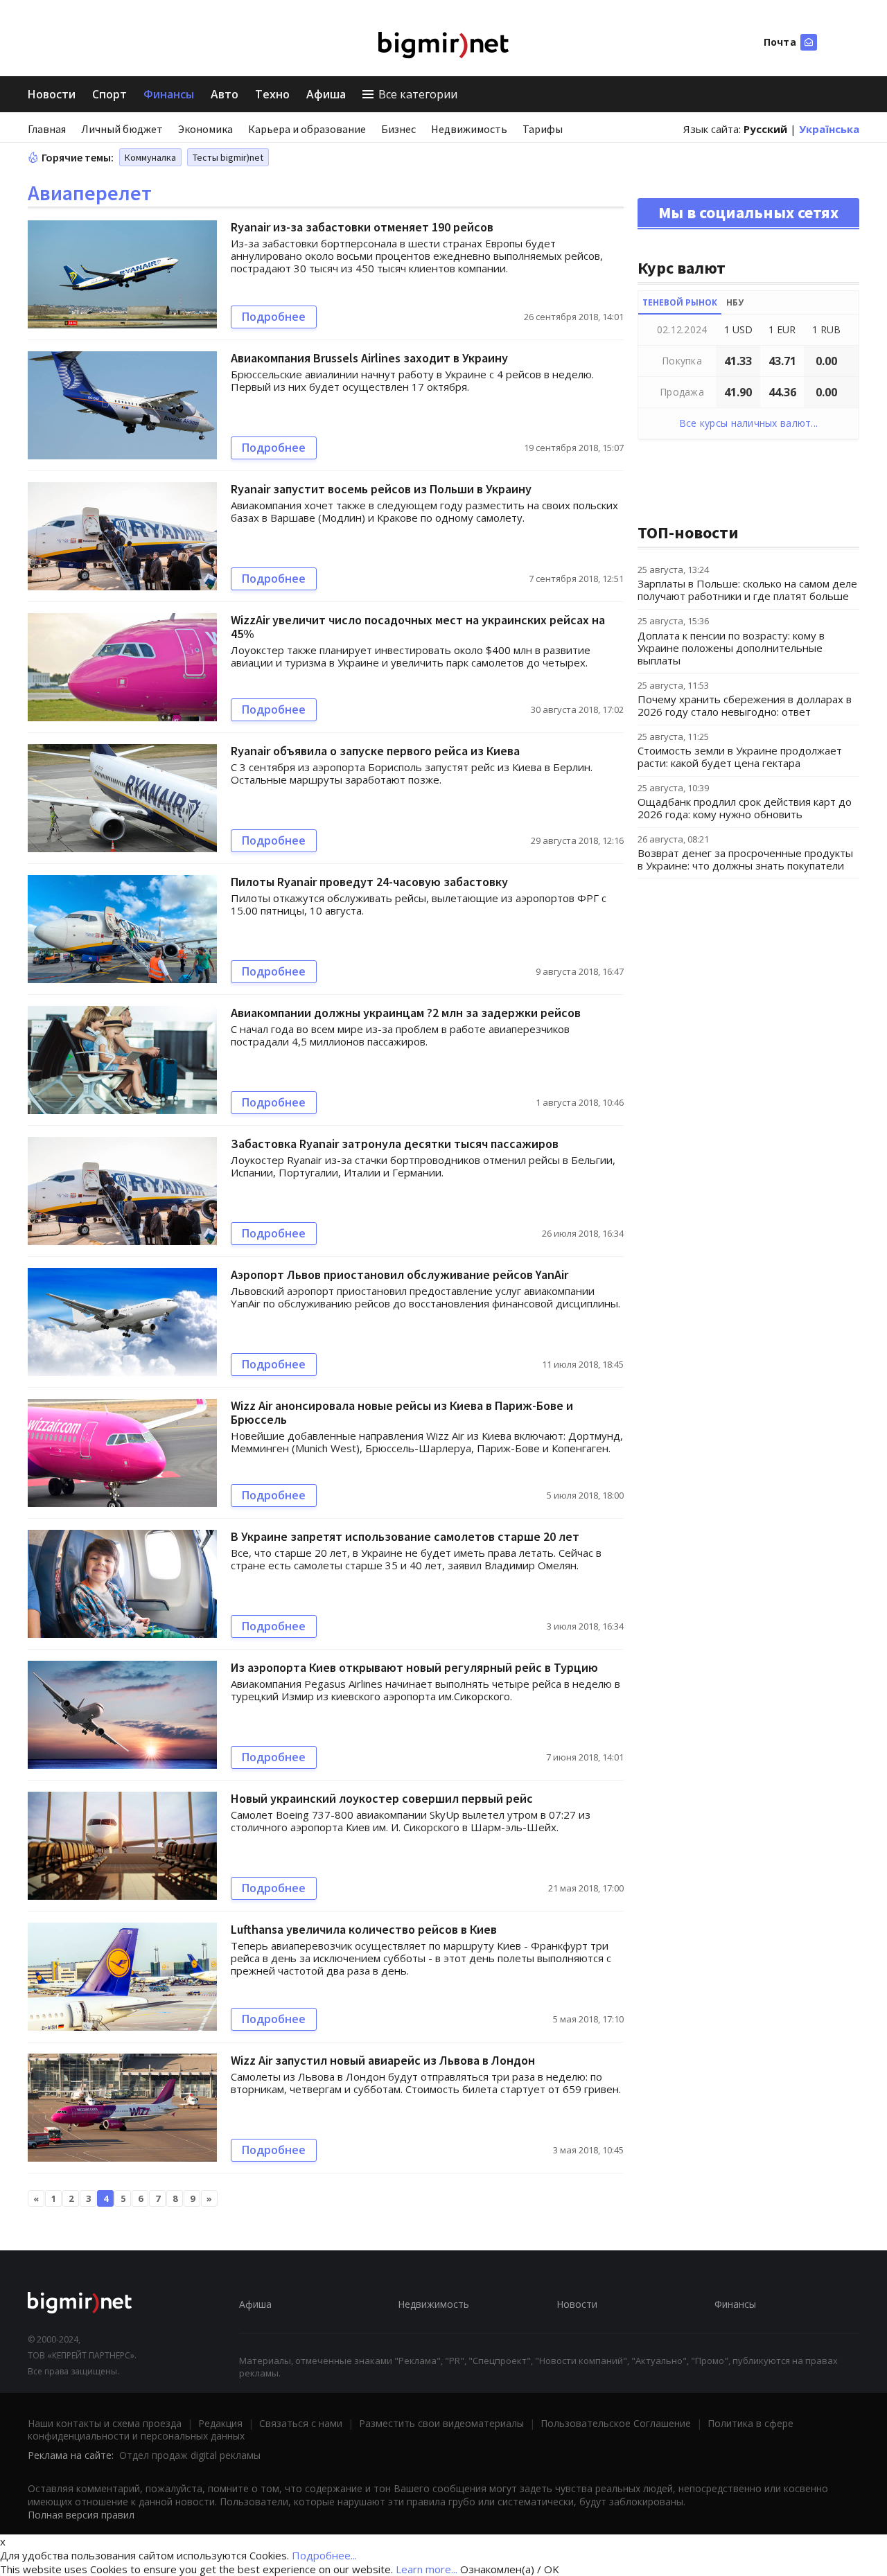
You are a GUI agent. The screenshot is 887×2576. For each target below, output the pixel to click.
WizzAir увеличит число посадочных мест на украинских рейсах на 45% (418, 627)
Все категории (418, 94)
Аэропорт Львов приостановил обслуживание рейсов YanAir (399, 1274)
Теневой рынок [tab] (680, 302)
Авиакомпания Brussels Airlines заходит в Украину (369, 358)
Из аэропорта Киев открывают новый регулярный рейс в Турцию (414, 1667)
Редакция (220, 2423)
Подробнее (274, 317)
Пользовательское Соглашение (616, 2423)
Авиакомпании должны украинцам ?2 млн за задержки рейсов (406, 1013)
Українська (829, 129)
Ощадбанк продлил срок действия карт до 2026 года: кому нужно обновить (745, 808)
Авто (225, 94)
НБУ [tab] (735, 302)
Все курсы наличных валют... (749, 423)
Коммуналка (150, 157)
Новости (52, 94)
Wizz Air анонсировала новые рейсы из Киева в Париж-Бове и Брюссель (402, 1412)
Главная (47, 129)
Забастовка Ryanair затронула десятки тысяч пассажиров (395, 1144)
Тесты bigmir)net (228, 157)
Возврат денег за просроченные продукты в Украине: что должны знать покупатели (745, 859)
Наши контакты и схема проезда (105, 2423)
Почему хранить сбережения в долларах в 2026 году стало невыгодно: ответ (745, 705)
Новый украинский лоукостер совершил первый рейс (382, 1798)
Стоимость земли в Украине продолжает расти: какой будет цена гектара (740, 757)
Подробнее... (324, 2555)
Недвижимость (469, 129)
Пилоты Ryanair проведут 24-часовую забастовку (369, 882)
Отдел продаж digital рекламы (190, 2455)
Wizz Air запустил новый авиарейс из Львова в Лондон (383, 2060)
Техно (272, 94)
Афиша (326, 94)
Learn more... (427, 2569)
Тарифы (543, 129)
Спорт (109, 94)
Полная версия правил (81, 2515)
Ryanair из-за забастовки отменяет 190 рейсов (362, 227)
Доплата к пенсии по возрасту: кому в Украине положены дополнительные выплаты (731, 648)
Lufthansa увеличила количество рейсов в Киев (364, 1929)
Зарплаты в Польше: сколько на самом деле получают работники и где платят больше (747, 590)
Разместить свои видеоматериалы (441, 2423)
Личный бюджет (122, 129)
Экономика (205, 129)
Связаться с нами (301, 2423)
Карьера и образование (307, 129)
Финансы (169, 94)
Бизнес (398, 129)
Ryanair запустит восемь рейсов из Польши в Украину (381, 489)
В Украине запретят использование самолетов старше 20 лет (405, 1536)
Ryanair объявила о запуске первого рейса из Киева (375, 751)
